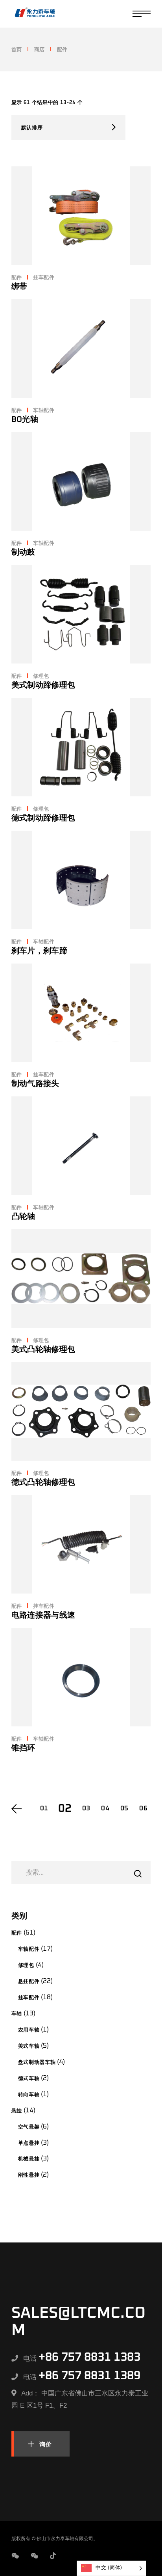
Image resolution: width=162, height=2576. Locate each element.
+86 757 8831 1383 (89, 2357)
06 (143, 1809)
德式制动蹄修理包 (43, 818)
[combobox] (68, 127)
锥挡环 (23, 1748)
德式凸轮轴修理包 (43, 1482)
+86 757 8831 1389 (89, 2376)
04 (105, 1809)
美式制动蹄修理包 (43, 685)
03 (86, 1809)
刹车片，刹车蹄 (39, 951)
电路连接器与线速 (43, 1615)
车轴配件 (44, 411)
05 (124, 1809)
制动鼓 (23, 552)
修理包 (41, 676)
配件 (17, 278)
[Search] (138, 1874)
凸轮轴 (23, 1217)
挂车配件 (44, 278)
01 (44, 1809)
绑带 (19, 287)
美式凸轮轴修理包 (43, 1350)
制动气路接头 (35, 1084)
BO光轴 (25, 419)
